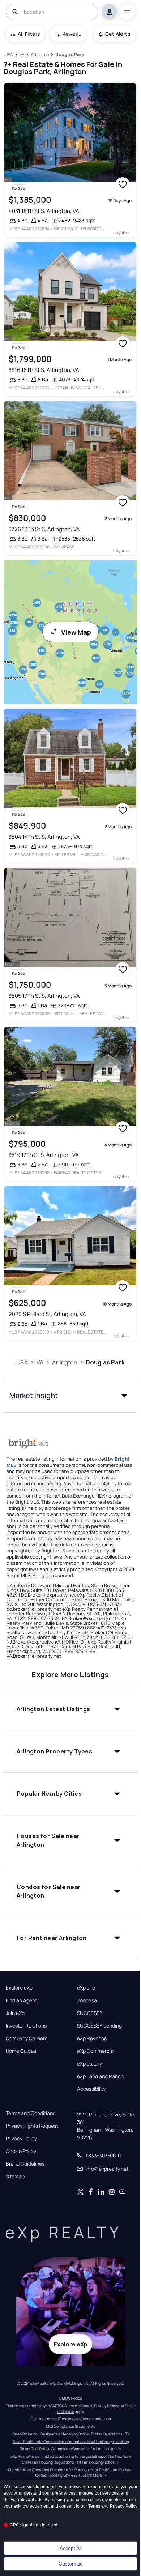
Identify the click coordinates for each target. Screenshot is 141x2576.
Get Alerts (118, 34)
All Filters (29, 34)
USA (22, 1362)
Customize (71, 2564)
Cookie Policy (21, 2151)
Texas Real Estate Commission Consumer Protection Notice (70, 2449)
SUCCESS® (90, 2013)
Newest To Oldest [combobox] (71, 34)
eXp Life (86, 1988)
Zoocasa (87, 2000)
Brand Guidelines (25, 2164)
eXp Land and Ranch (100, 2076)
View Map (76, 632)
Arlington (65, 1362)
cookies (27, 2487)
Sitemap (15, 2176)
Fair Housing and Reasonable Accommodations (71, 2419)
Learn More (92, 2475)
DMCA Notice (71, 2398)
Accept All (71, 2548)
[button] (71, 1396)
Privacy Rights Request (32, 2126)
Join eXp (15, 2013)
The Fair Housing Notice (95, 2462)
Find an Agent (21, 2000)
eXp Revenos (92, 2038)
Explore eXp (19, 1988)
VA (40, 1362)
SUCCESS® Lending (99, 2026)
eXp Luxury (89, 2064)
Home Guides (21, 2051)
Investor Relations (26, 2026)
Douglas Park (105, 1362)
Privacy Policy (21, 2139)
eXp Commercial (96, 2051)
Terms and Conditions (31, 2113)
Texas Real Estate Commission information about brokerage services (71, 2442)
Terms (94, 2506)
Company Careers (27, 2038)
